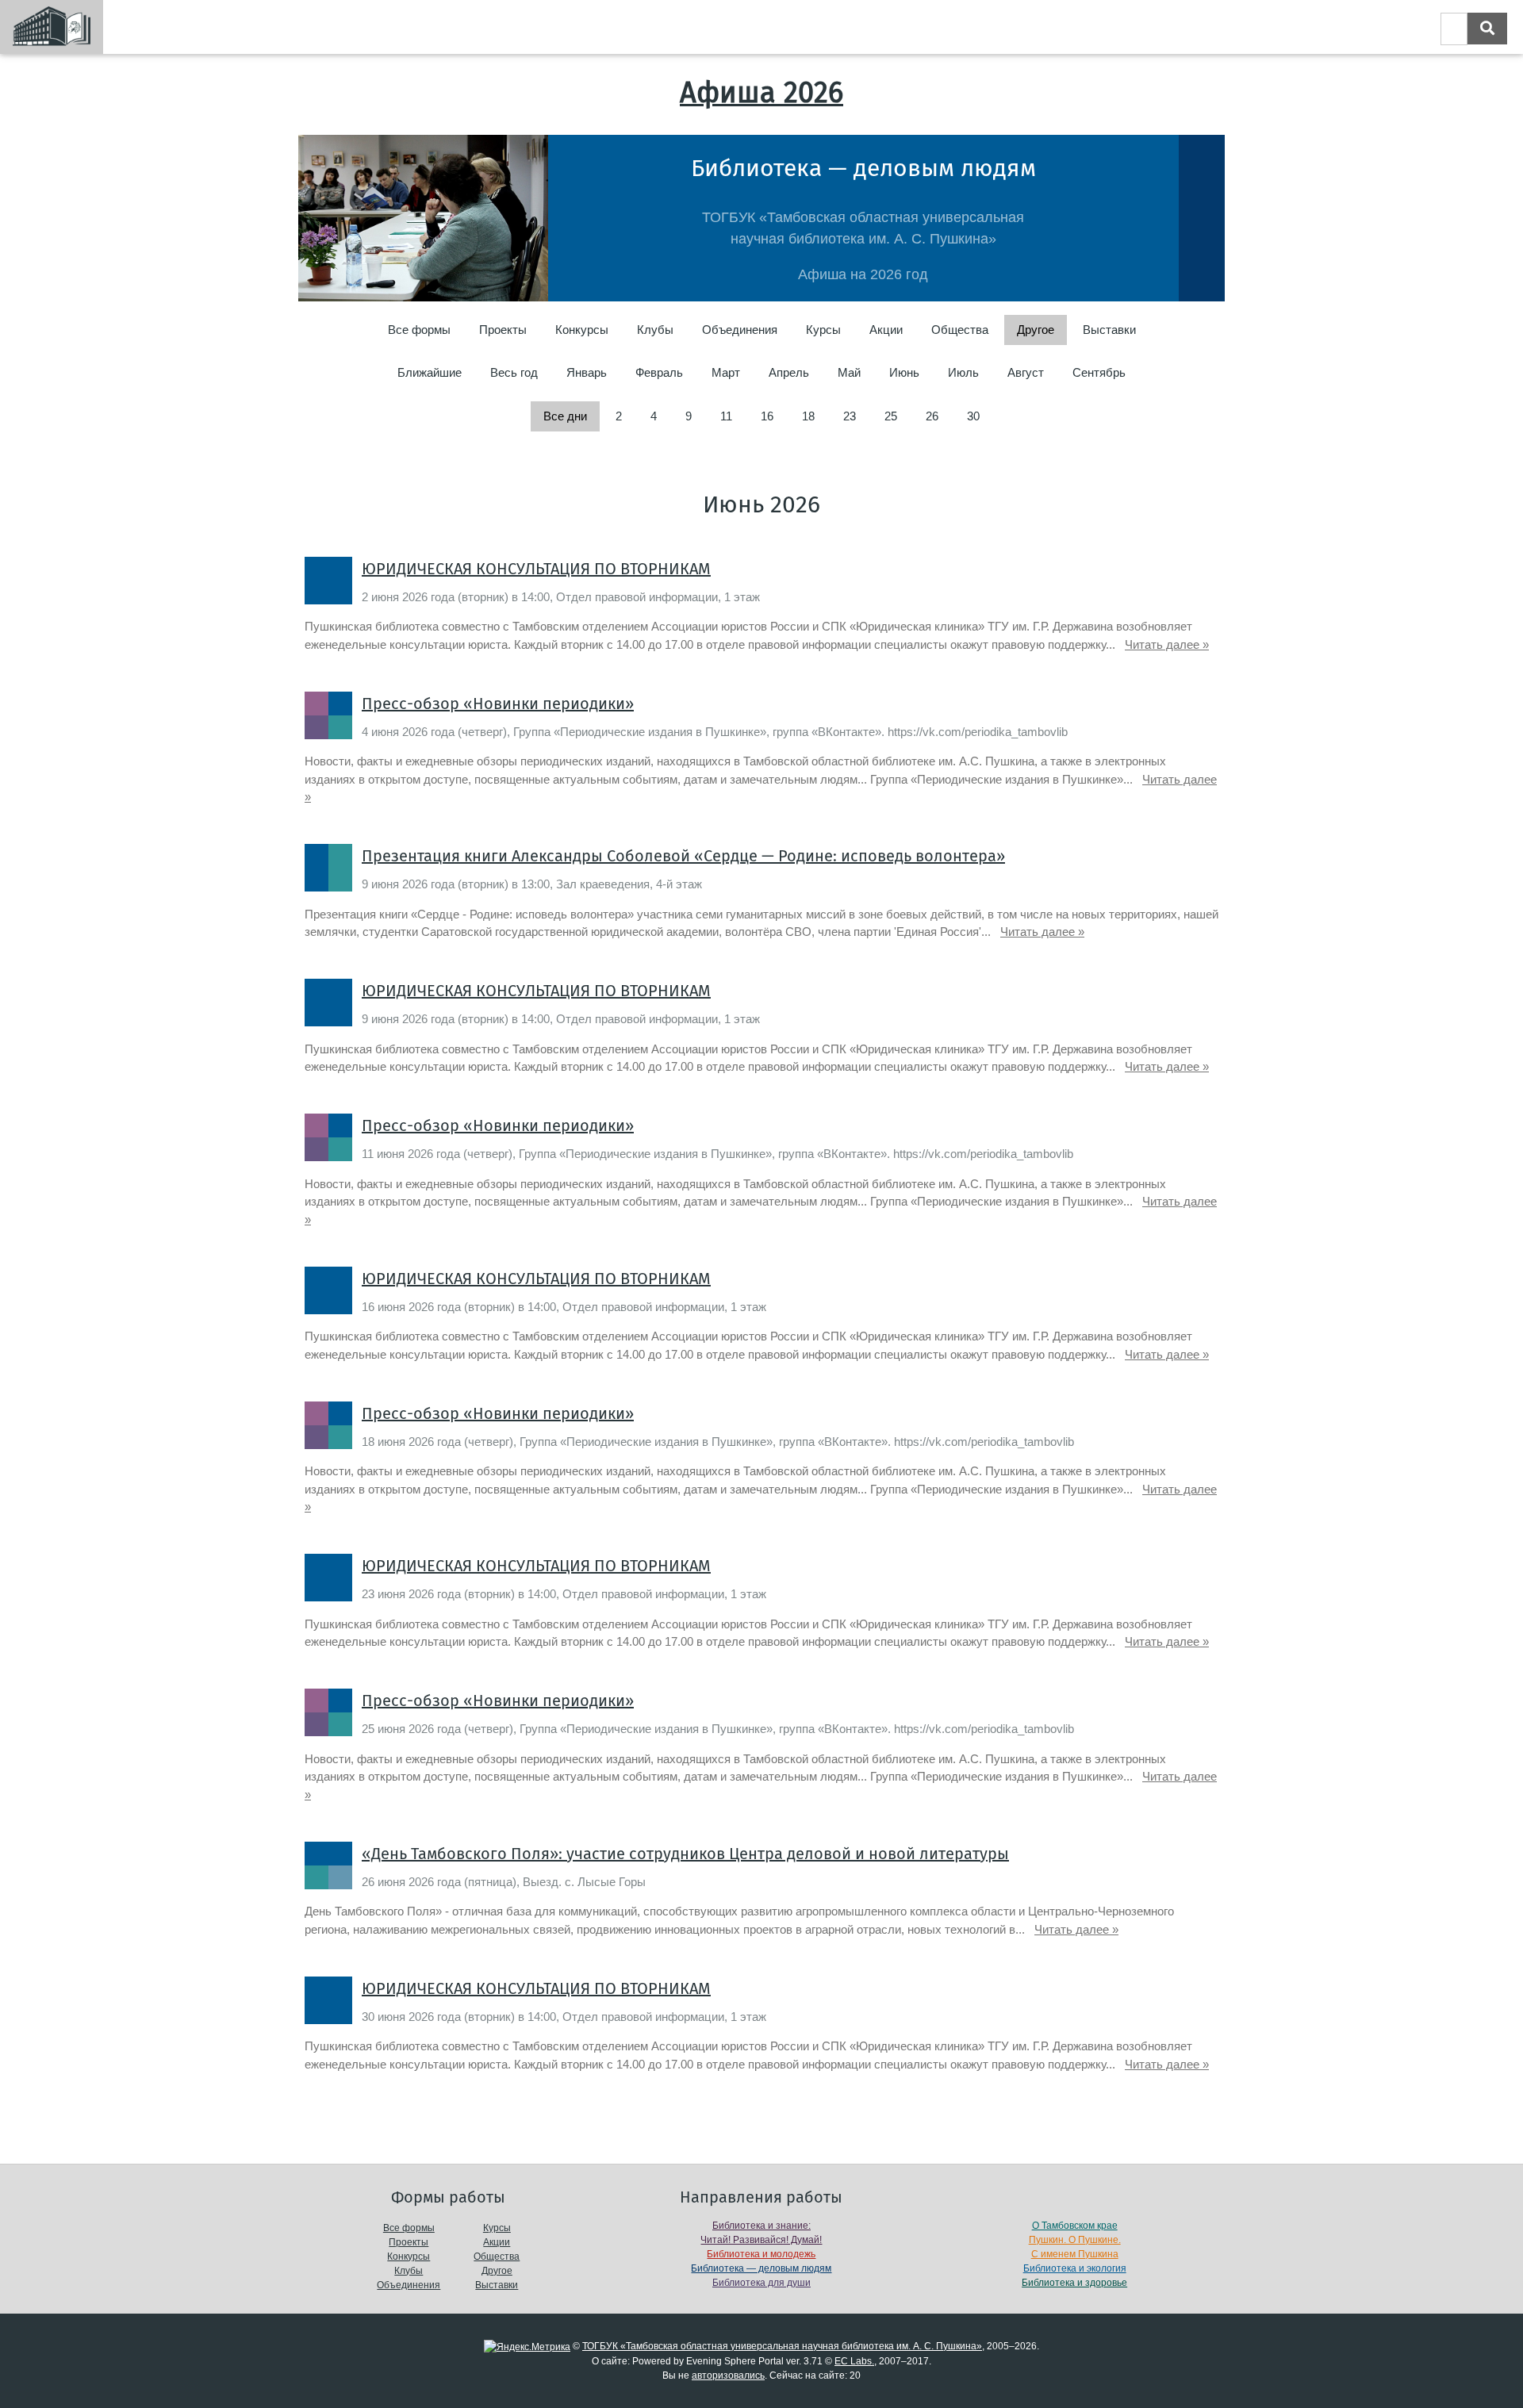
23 (850, 416)
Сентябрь (1099, 372)
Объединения (740, 330)
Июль (963, 372)
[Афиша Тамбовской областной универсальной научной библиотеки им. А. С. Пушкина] (52, 27)
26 (932, 416)
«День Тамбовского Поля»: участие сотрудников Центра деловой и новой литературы (685, 1854)
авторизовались (728, 2375)
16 (767, 416)
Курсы (823, 330)
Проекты (503, 330)
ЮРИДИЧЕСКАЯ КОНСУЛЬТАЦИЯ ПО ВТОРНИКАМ (536, 569)
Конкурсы (582, 330)
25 (891, 416)
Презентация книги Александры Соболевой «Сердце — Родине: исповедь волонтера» (683, 856)
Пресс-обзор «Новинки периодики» (498, 704)
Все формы (419, 330)
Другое (497, 2271)
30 (973, 416)
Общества (960, 330)
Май (849, 372)
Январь (587, 372)
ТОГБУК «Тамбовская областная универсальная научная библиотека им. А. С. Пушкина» (782, 2346)
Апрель (789, 372)
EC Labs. (854, 2361)
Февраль (659, 372)
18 (808, 416)
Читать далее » (1167, 644)
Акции (886, 330)
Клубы (655, 330)
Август (1026, 372)
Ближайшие (430, 372)
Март (726, 372)
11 (726, 416)
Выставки (1109, 330)
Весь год (514, 372)
